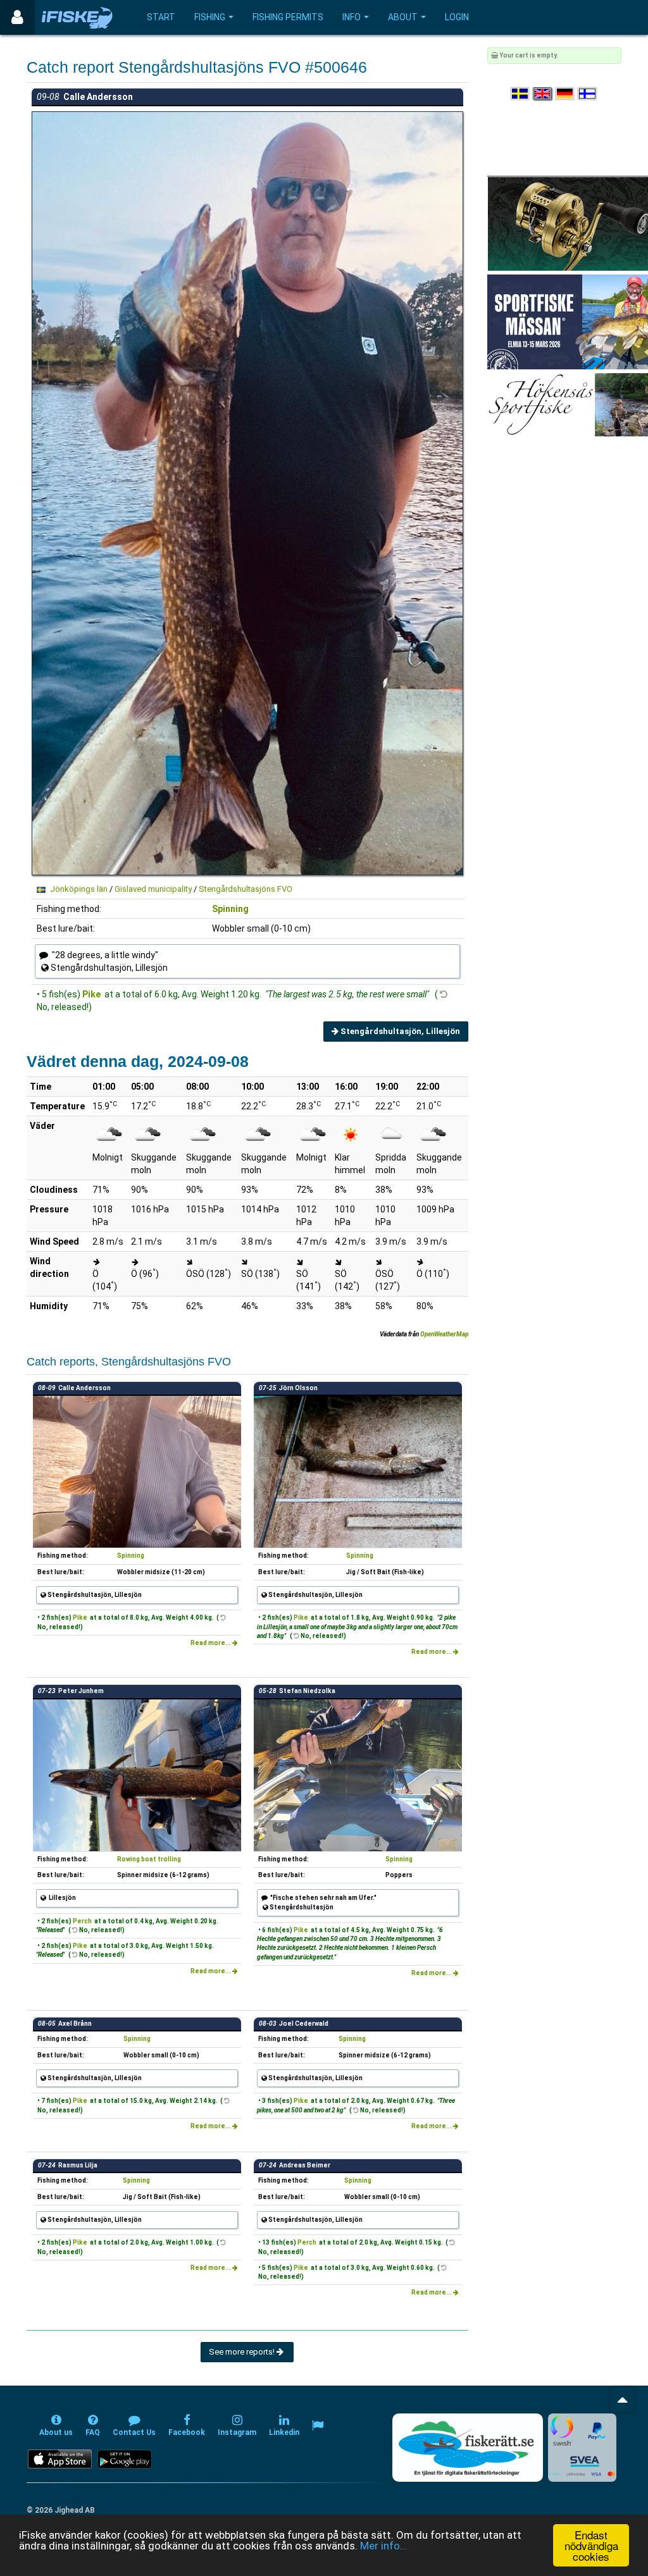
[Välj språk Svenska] (521, 94)
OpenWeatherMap (444, 1334)
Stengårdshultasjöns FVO (246, 889)
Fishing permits (288, 17)
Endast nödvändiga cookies (591, 2545)
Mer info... (384, 2546)
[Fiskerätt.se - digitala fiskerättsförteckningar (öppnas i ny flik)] (468, 2448)
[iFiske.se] (77, 17)
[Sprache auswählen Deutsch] (566, 94)
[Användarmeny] (17, 17)
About (403, 17)
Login (457, 17)
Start (161, 17)
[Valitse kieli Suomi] (588, 94)
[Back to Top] (622, 2400)
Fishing (210, 17)
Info (352, 17)
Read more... (211, 1643)
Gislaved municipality (153, 889)
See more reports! (243, 2352)
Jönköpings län (79, 889)
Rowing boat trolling (149, 1859)
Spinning (230, 909)
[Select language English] (543, 94)
